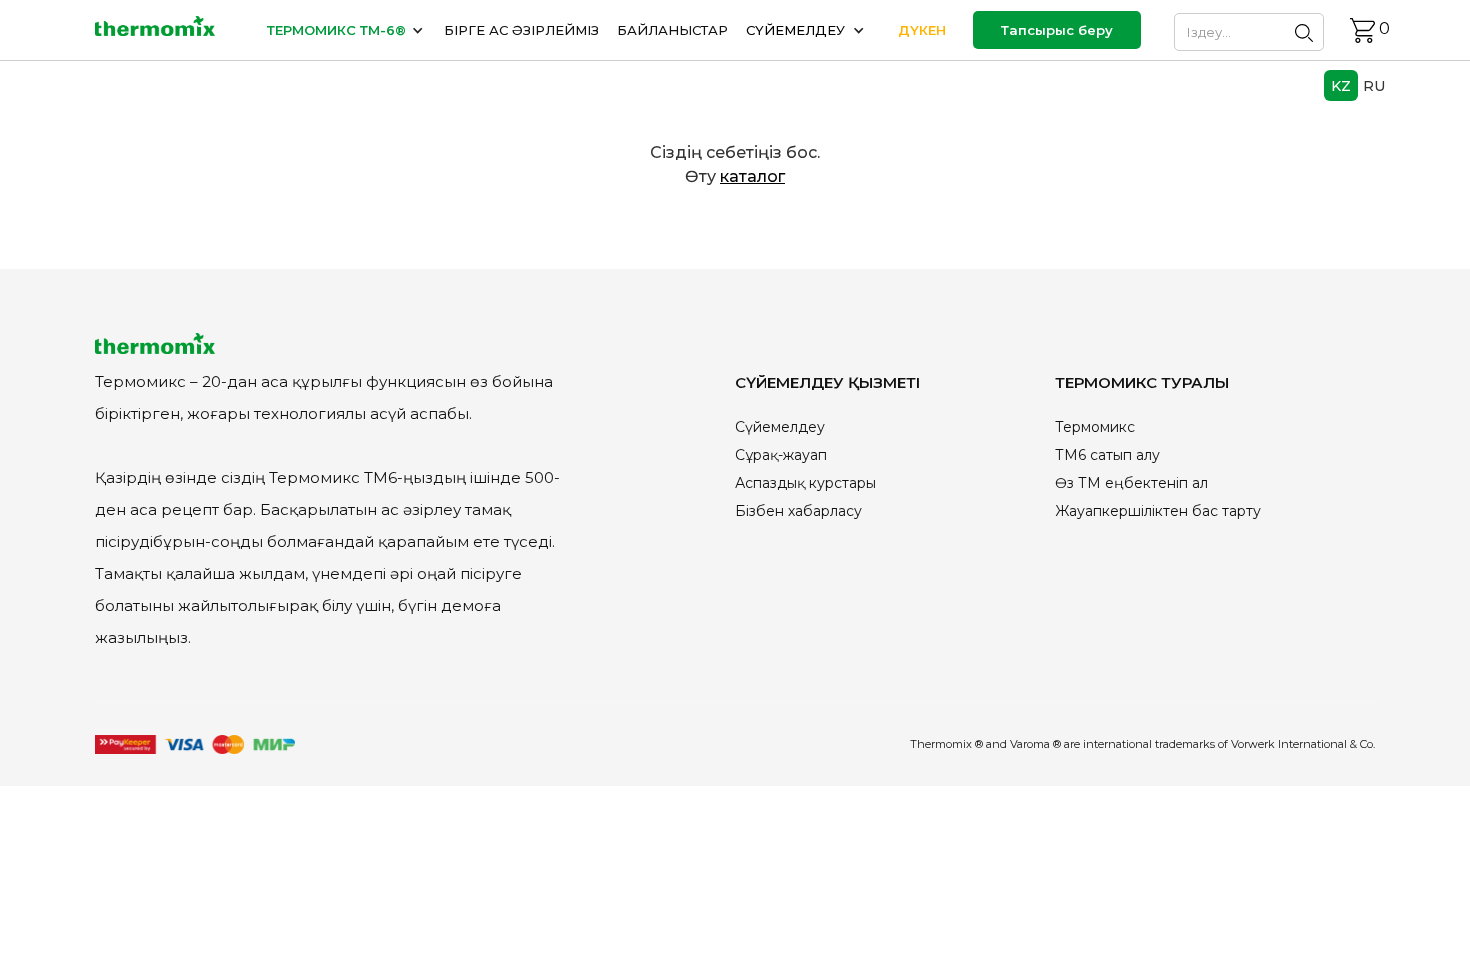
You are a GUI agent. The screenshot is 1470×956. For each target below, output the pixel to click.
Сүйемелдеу (780, 427)
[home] (155, 30)
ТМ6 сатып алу (1107, 455)
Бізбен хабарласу (798, 511)
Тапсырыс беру (1057, 30)
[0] (1362, 30)
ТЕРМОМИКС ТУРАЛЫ (1142, 382)
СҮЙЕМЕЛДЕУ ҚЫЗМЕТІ (827, 382)
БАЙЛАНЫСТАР (672, 30)
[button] (346, 30)
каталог (752, 176)
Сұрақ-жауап (781, 455)
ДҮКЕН (922, 30)
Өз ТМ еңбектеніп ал (1131, 483)
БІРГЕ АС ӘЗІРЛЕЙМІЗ (521, 30)
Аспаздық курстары (805, 483)
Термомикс (1095, 427)
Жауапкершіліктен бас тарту (1158, 511)
